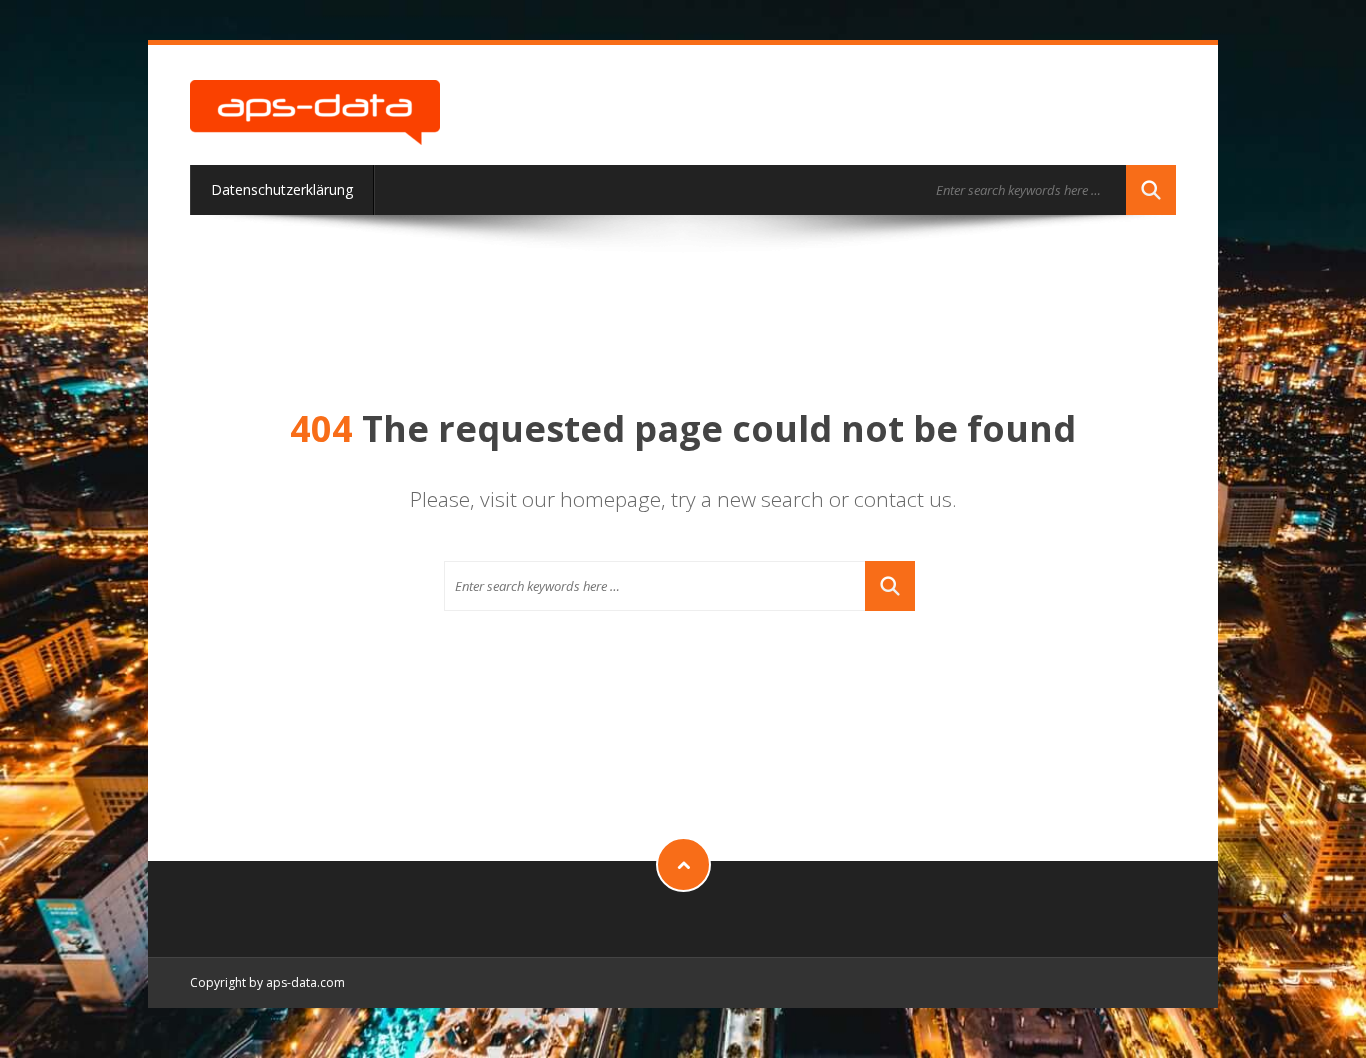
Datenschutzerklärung (282, 189)
